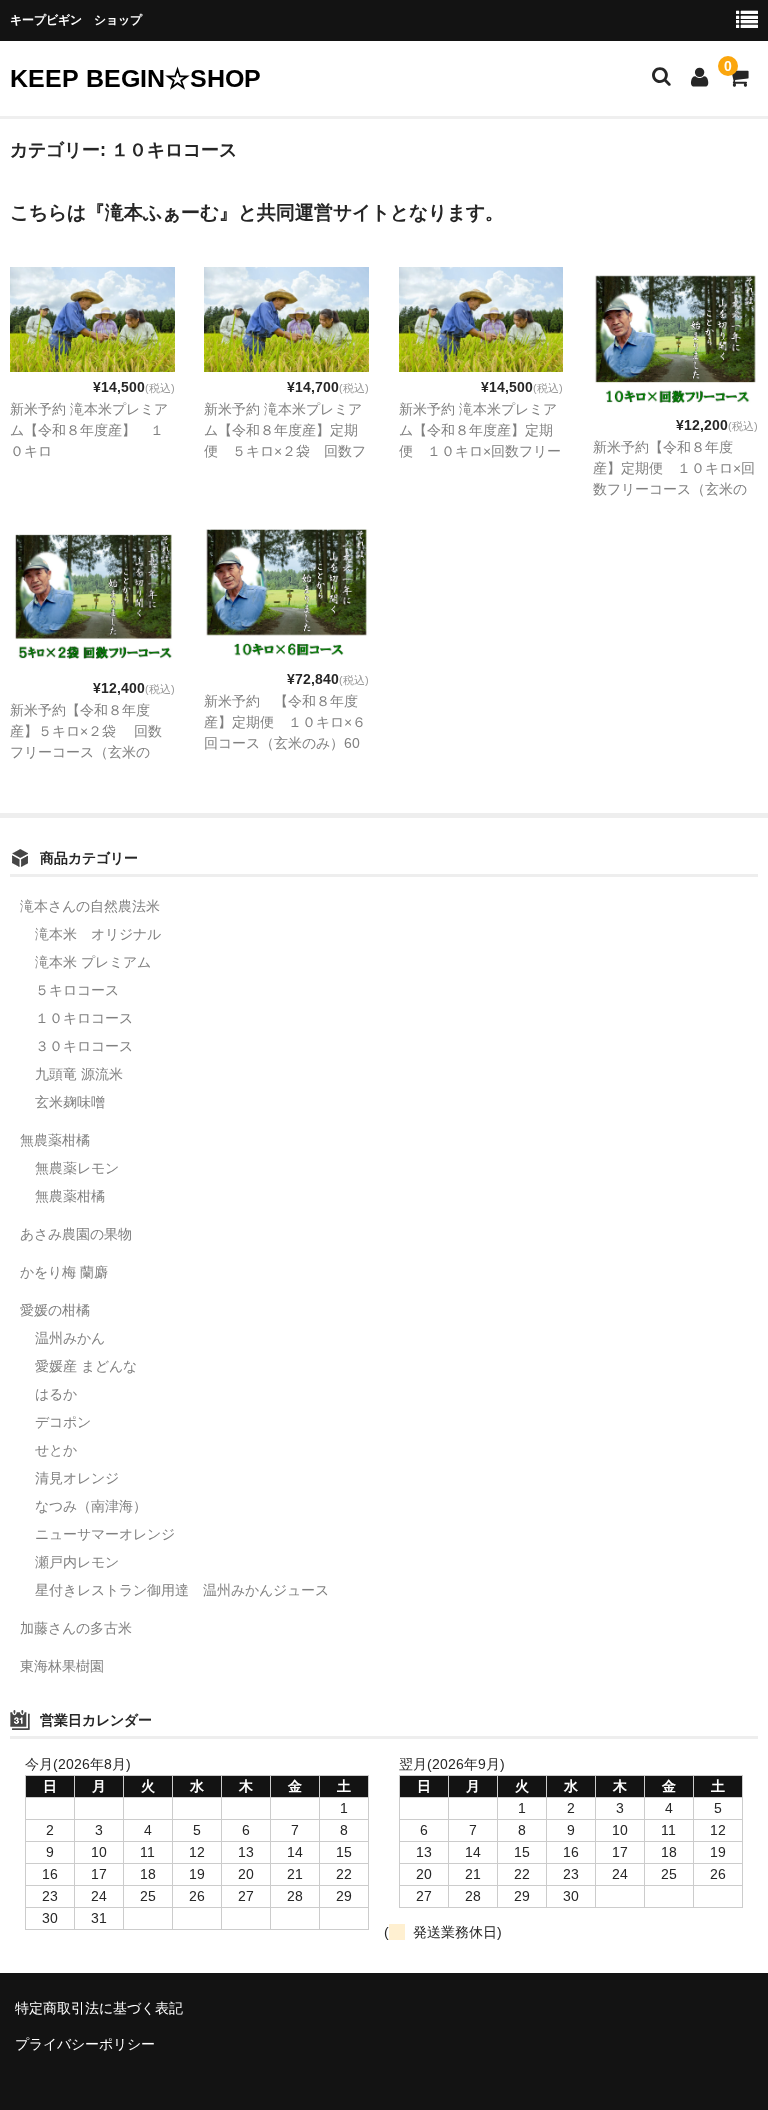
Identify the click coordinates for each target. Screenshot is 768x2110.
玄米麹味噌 (70, 1102)
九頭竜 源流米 (79, 1074)
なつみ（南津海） (91, 1506)
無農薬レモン (77, 1168)
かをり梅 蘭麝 (64, 1272)
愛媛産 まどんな (86, 1366)
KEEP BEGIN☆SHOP (135, 78)
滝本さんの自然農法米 (90, 906)
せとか (56, 1450)
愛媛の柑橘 (55, 1310)
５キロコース (77, 990)
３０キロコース (84, 1046)
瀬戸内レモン (77, 1562)
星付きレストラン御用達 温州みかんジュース (182, 1590)
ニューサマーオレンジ (105, 1534)
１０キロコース (84, 1018)
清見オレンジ (77, 1478)
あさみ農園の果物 (76, 1234)
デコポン (63, 1422)
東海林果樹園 (62, 1666)
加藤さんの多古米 (76, 1628)
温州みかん (70, 1338)
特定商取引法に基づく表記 (99, 2008)
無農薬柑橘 (55, 1140)
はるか (56, 1394)
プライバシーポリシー (85, 2044)
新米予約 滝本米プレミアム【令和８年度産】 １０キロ (89, 430)
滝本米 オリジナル (98, 934)
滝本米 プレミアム (93, 962)
